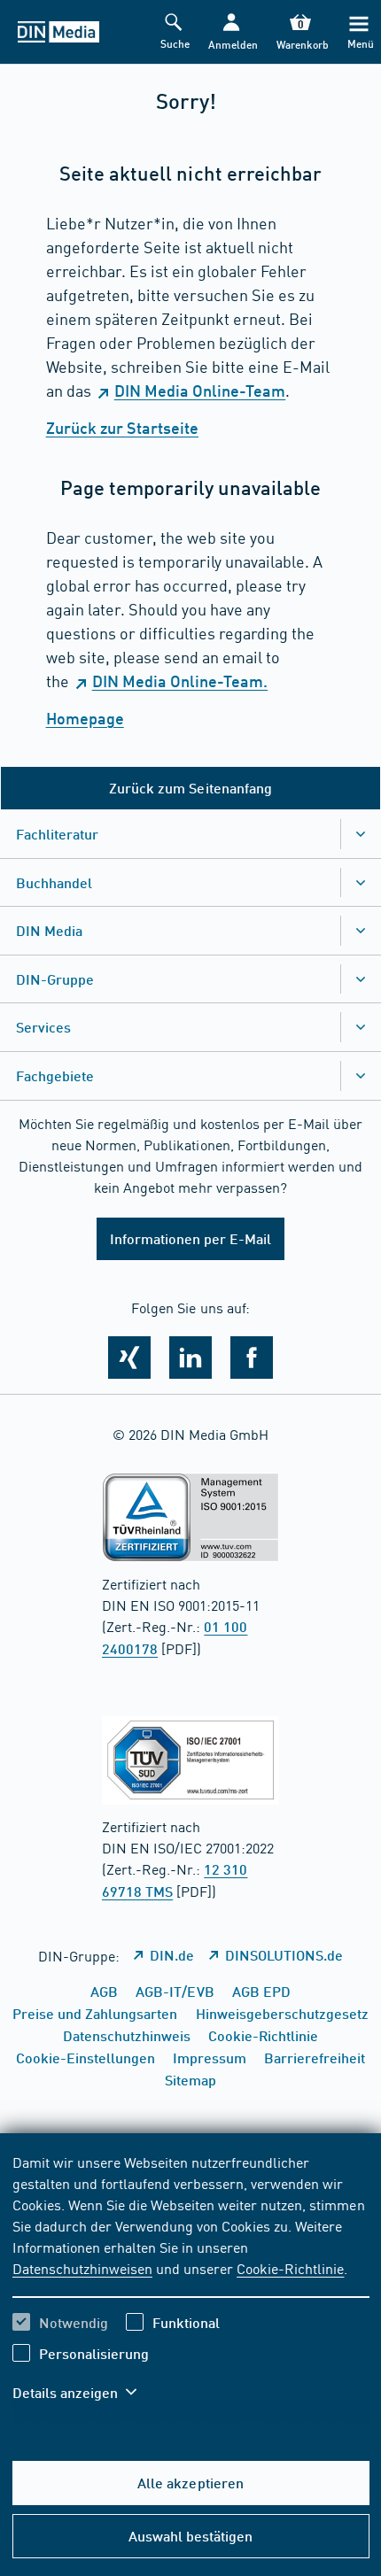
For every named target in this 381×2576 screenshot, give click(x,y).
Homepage (85, 718)
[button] (232, 32)
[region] (191, 2288)
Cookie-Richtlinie (290, 2268)
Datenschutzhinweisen (82, 2268)
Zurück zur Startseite (122, 428)
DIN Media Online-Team (200, 391)
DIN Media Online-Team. (180, 681)
